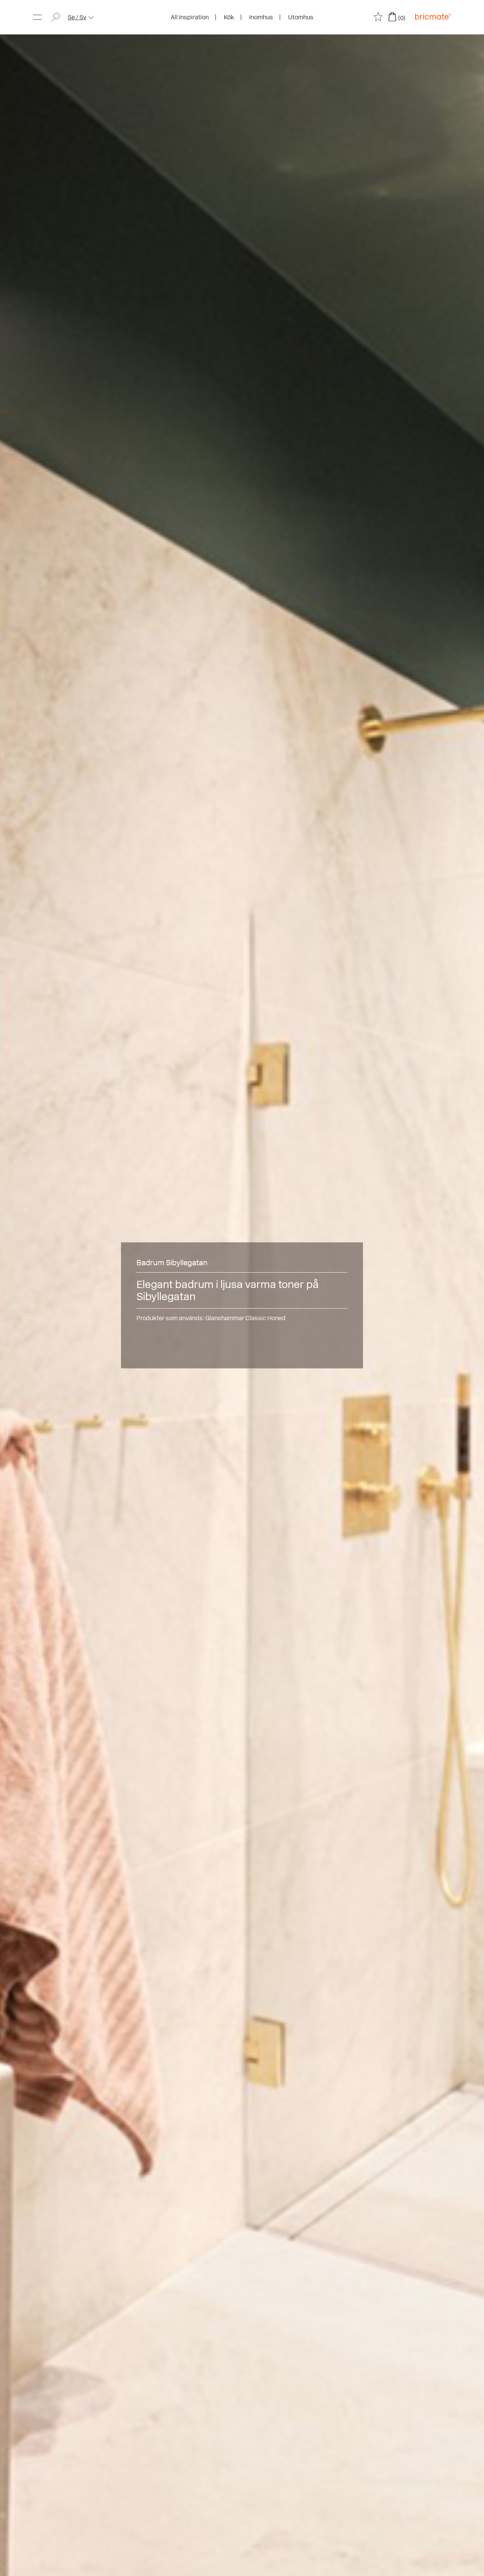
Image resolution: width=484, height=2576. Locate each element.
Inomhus (261, 17)
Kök (229, 17)
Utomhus (301, 17)
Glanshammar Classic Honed (245, 1318)
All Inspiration (190, 17)
